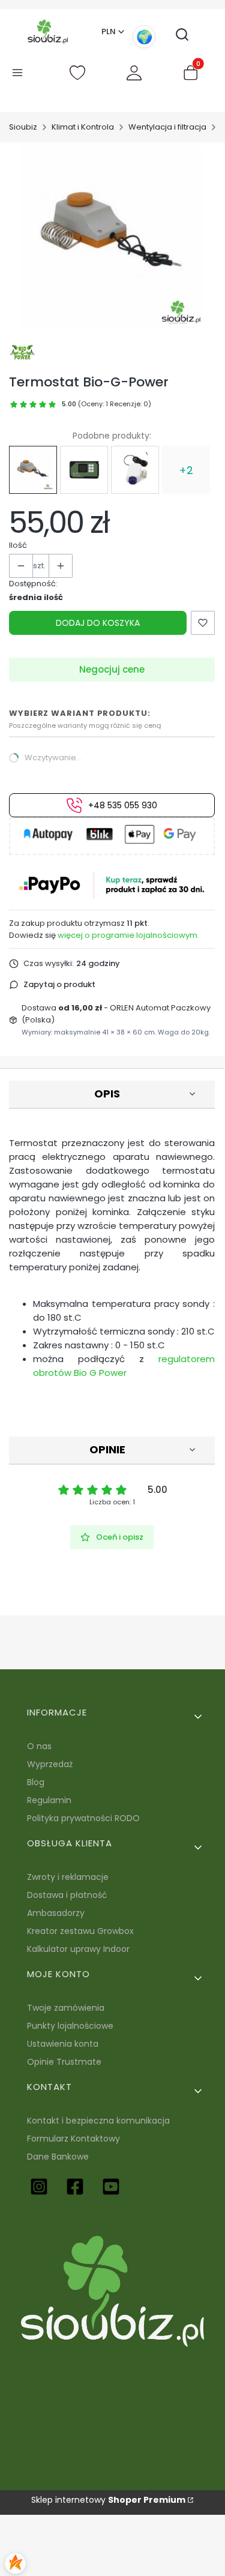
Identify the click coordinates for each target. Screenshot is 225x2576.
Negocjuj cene (112, 669)
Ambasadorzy (56, 1913)
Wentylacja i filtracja (167, 127)
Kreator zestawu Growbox (80, 1931)
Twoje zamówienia (66, 2008)
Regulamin (49, 1800)
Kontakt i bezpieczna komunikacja (98, 2121)
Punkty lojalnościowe (70, 2026)
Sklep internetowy (108, 2500)
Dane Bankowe (58, 2157)
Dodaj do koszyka (98, 623)
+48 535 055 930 (123, 805)
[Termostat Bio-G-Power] (33, 470)
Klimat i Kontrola (83, 127)
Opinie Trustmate (64, 2062)
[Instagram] (39, 2187)
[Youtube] (111, 2187)
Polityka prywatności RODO (83, 1818)
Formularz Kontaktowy (73, 2139)
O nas (39, 1746)
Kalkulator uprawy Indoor (78, 1949)
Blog (36, 1782)
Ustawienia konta (63, 2044)
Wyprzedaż (50, 1764)
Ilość (18, 545)
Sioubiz (23, 127)
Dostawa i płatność (67, 1895)
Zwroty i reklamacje (68, 1877)
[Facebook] (75, 2187)
